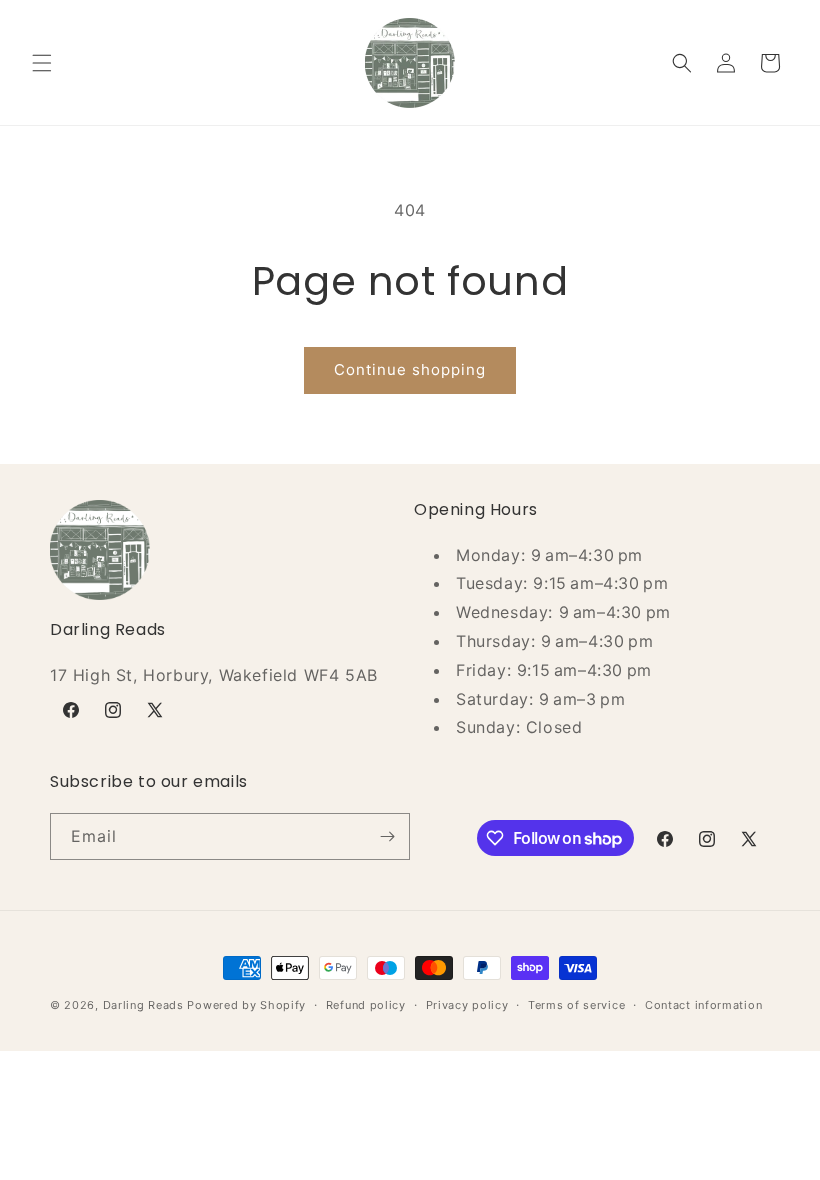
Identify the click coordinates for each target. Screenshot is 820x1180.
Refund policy (366, 1005)
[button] (42, 63)
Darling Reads (143, 1005)
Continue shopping (410, 369)
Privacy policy (467, 1005)
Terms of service (576, 1005)
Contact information (703, 1005)
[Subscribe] (387, 836)
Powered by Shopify (246, 1005)
